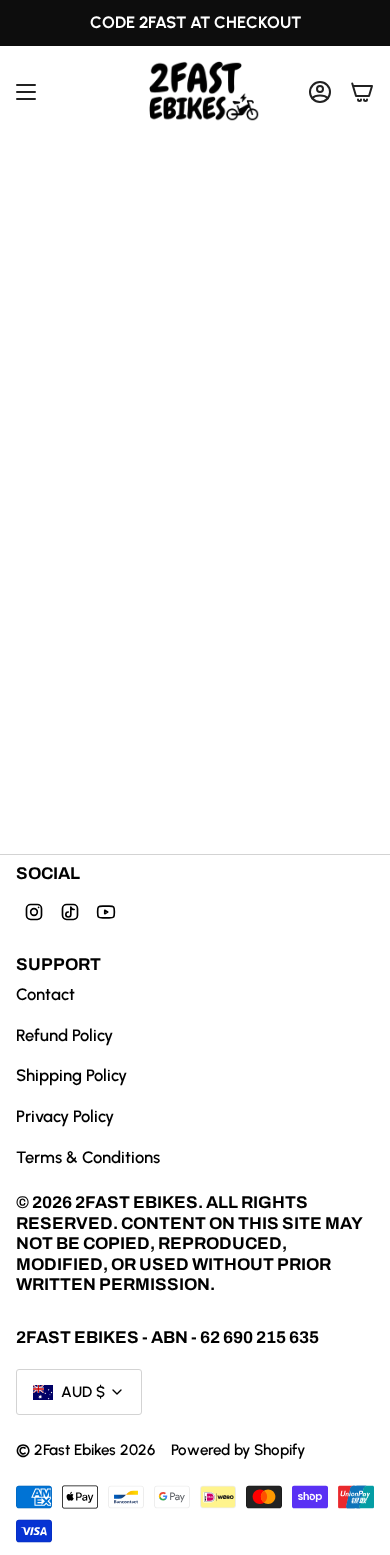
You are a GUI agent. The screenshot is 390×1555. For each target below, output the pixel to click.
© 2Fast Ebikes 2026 (85, 1450)
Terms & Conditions (88, 1157)
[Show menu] (26, 91)
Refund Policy (64, 1035)
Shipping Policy (71, 1075)
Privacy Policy (65, 1116)
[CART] (362, 91)
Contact (45, 994)
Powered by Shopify (238, 1450)
